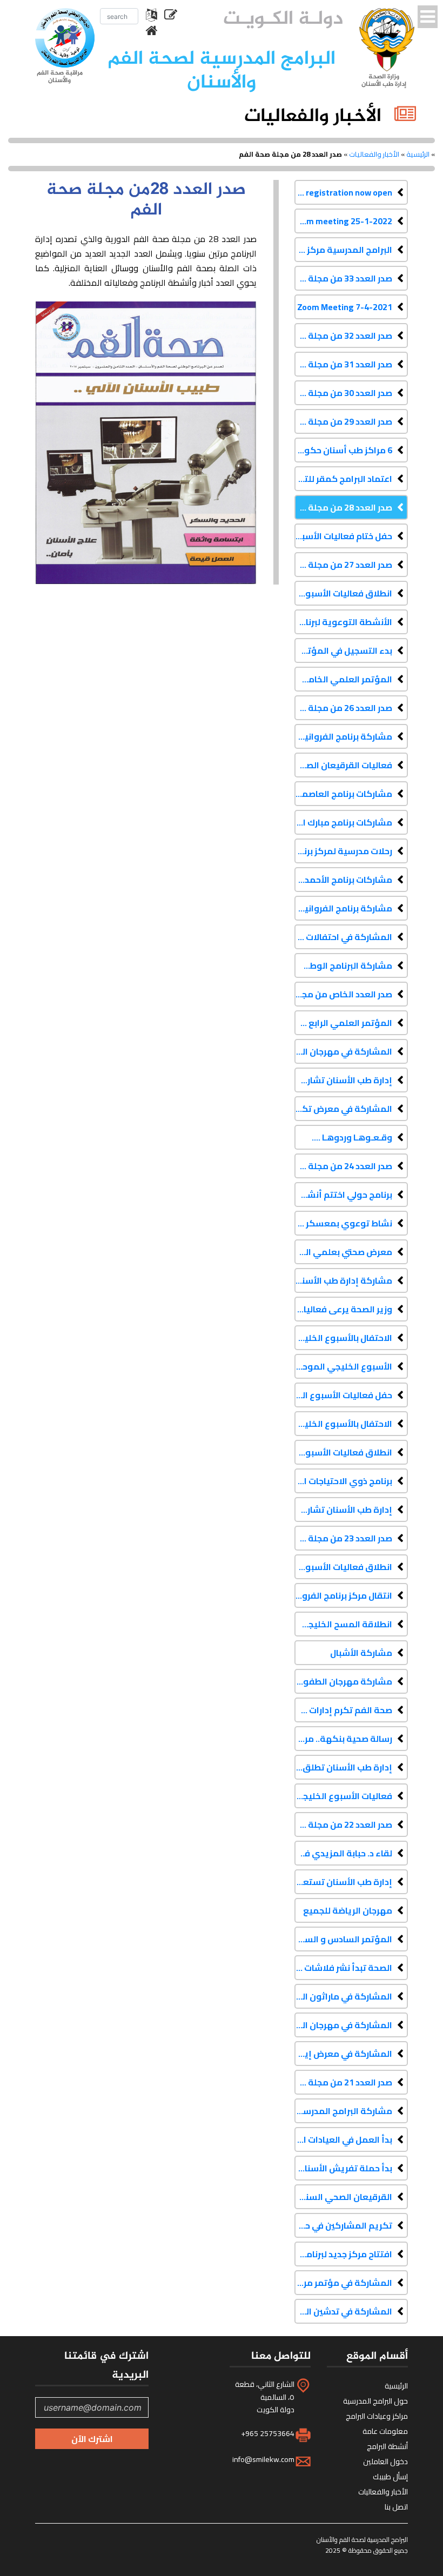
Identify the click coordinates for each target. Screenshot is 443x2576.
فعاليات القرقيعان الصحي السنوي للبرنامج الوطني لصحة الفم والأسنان (343, 765)
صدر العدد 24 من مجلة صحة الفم (343, 1166)
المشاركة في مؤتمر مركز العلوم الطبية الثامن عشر (343, 2283)
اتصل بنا (396, 2507)
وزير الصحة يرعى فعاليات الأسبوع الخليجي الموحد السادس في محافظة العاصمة (343, 1309)
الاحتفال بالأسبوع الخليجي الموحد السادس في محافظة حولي (343, 1424)
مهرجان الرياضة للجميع (348, 1910)
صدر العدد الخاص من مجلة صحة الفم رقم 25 (343, 994)
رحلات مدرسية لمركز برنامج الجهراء (343, 851)
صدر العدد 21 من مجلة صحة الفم (343, 2082)
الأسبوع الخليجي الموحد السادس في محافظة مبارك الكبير (343, 1366)
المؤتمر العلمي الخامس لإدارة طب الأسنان (343, 679)
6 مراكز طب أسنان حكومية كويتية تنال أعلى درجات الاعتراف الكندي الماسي (343, 450)
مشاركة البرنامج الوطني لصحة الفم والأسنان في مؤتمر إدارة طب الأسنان (343, 965)
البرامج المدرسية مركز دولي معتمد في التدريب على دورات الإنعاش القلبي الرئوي (343, 250)
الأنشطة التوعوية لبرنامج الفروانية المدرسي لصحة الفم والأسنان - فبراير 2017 (343, 622)
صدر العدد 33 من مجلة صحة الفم (343, 278)
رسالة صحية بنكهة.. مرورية (343, 1739)
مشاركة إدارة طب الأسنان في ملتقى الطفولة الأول (343, 1280)
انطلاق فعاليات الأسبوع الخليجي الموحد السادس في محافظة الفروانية (343, 1452)
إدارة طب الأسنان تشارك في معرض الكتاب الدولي (343, 1080)
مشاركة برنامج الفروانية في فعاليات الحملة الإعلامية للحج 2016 (343, 736)
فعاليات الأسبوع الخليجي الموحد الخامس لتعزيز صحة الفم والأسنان (343, 1796)
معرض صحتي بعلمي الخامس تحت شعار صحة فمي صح (343, 1252)
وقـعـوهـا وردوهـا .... (352, 1137)
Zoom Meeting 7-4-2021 (345, 307)
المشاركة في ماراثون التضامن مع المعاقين (343, 1996)
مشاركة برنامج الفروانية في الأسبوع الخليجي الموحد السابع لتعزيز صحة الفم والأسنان (343, 908)
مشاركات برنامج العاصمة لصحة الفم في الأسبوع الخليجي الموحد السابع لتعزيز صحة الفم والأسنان (343, 794)
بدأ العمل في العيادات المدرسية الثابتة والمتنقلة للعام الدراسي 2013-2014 (343, 2139)
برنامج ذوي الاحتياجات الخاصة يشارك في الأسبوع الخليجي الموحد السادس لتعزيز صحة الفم (343, 1481)
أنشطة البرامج (387, 2446)
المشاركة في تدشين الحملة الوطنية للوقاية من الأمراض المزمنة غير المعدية (343, 2311)
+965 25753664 (268, 2433)
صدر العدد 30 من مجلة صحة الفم (343, 393)
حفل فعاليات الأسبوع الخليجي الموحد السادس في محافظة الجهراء (343, 1395)
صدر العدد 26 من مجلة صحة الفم (343, 708)
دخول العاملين (385, 2461)
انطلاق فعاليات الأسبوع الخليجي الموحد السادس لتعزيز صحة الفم (343, 1567)
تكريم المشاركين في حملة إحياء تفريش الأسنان (343, 2225)
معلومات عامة (385, 2431)
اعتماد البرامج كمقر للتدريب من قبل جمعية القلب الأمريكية (343, 479)
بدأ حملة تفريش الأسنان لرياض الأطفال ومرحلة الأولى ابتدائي (343, 2168)
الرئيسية (418, 154)
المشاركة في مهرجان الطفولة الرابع (343, 1051)
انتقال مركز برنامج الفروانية (343, 1595)
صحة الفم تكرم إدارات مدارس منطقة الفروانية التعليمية (343, 1710)
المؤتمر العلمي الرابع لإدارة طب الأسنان (343, 1023)
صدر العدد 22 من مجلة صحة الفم (343, 1824)
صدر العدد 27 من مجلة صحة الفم (343, 565)
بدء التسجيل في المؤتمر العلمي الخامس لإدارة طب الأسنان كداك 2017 (343, 650)
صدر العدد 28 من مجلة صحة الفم (343, 507)
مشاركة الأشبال (361, 1653)
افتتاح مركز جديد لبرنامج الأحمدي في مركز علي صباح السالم (343, 2254)
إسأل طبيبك (390, 2477)
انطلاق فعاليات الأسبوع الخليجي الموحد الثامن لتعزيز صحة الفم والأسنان (343, 593)
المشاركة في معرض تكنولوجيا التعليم (343, 1109)
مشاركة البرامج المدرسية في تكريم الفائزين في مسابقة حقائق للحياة (343, 2111)
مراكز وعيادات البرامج (377, 2416)
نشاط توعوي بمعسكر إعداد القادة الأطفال (343, 1223)
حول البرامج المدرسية (375, 2401)
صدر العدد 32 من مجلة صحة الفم (343, 336)
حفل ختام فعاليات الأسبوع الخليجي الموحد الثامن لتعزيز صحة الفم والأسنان (343, 536)
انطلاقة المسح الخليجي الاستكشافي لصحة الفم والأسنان (343, 1624)
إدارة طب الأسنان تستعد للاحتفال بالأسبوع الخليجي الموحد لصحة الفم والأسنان (343, 1882)
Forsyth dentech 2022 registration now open (343, 192)
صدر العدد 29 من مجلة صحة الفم (343, 421)
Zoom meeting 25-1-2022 (343, 221)
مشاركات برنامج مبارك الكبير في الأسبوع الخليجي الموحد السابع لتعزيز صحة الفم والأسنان (343, 822)
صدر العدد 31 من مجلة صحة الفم (343, 364)
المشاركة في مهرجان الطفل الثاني (343, 2025)
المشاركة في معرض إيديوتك (343, 2054)
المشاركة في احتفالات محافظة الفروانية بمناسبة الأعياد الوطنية (343, 937)
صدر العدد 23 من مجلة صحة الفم (343, 1538)
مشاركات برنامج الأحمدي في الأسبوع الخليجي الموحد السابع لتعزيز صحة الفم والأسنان (343, 880)
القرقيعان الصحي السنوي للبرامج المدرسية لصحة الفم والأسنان (343, 2197)
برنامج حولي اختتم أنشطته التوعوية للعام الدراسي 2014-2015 (343, 1195)
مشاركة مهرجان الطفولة (343, 1681)
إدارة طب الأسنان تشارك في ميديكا (343, 1510)
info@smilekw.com (263, 2459)
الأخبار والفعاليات (374, 154)
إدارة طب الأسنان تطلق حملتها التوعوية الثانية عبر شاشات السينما (343, 1767)
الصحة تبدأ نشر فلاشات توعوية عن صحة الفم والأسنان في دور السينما (343, 1968)
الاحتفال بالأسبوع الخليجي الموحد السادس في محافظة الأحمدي (343, 1338)
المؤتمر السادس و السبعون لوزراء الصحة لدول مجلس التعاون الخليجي (343, 1939)
